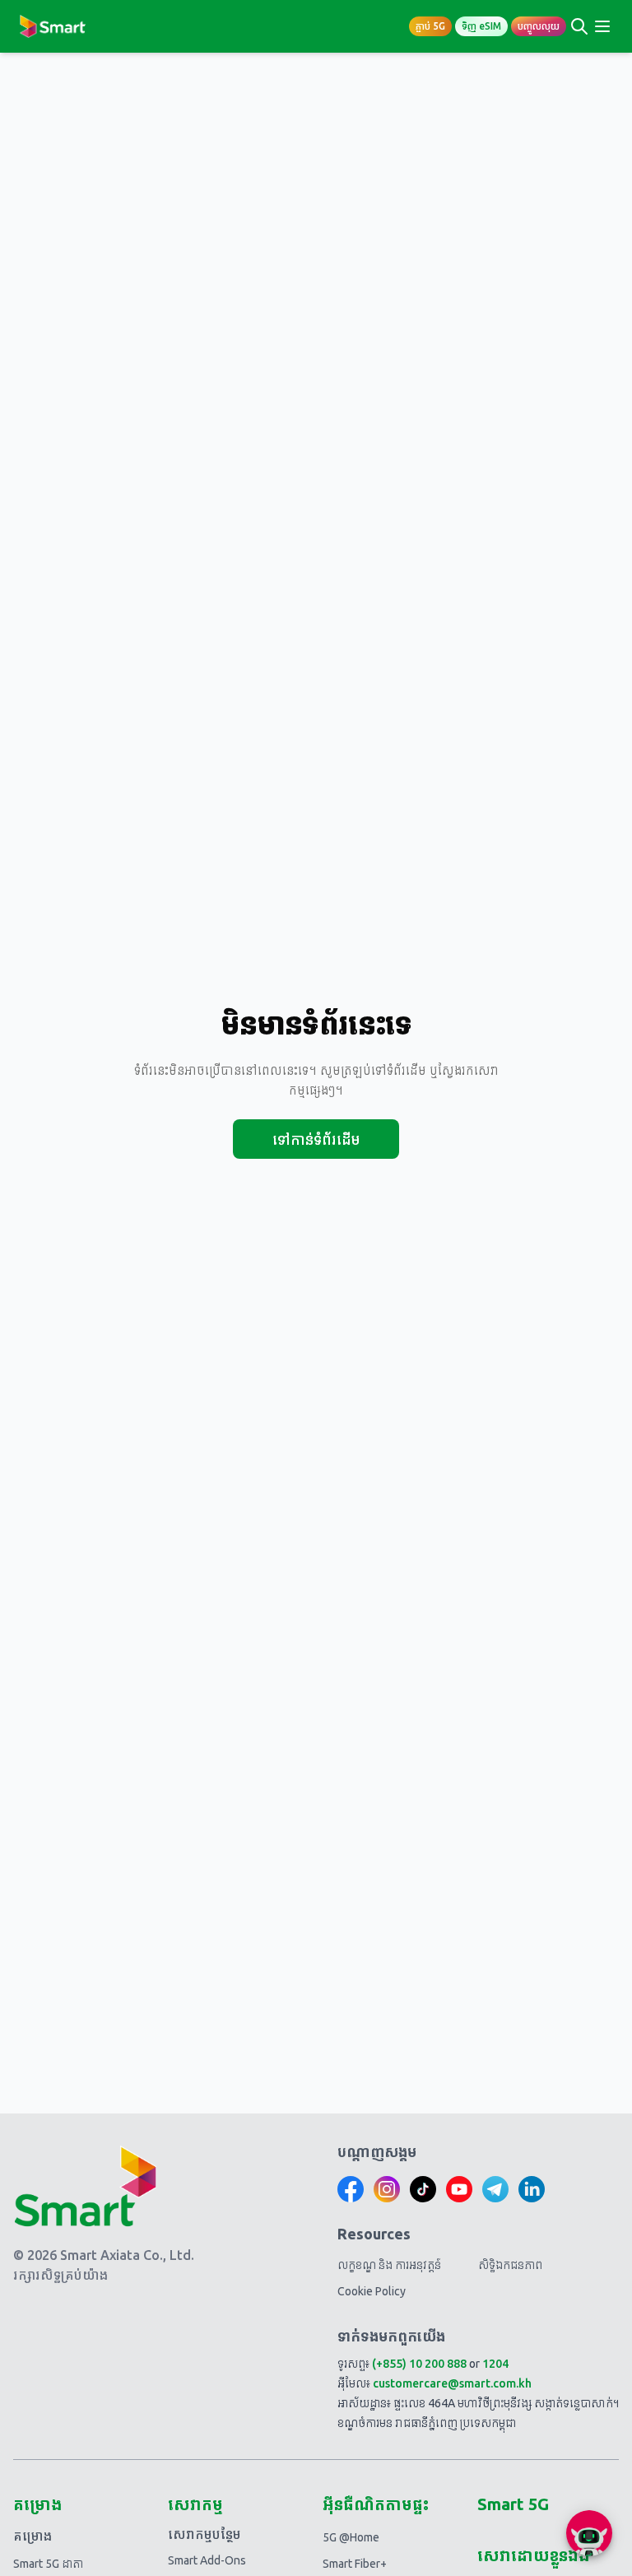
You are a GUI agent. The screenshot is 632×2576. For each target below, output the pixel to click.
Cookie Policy (372, 2291)
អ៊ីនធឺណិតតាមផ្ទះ (376, 2504)
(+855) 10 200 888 (419, 2364)
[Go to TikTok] (423, 2189)
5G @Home (351, 2537)
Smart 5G (513, 2504)
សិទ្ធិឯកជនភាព (510, 2265)
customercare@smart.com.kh (452, 2383)
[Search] (579, 26)
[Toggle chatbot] (589, 2533)
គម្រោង (33, 2536)
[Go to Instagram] (387, 2189)
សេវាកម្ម (195, 2504)
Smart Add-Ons (207, 2560)
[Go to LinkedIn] (532, 2189)
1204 (495, 2364)
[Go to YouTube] (459, 2189)
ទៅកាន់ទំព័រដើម (316, 1139)
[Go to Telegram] (495, 2189)
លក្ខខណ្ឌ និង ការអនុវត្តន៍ (389, 2265)
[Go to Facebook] (351, 2189)
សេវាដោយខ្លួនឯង (533, 2555)
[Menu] (602, 26)
